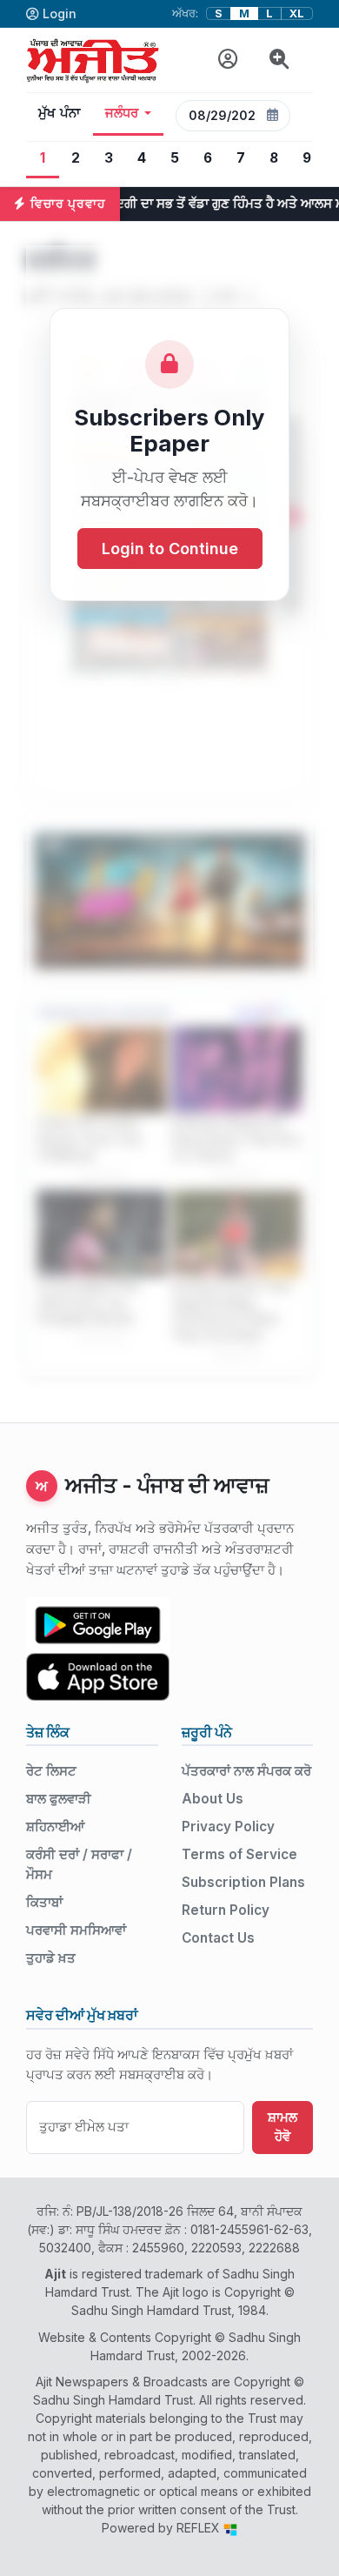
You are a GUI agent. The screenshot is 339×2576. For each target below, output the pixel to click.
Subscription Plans (243, 1882)
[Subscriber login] (228, 60)
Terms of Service (239, 1854)
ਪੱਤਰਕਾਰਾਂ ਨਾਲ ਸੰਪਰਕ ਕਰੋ (246, 1771)
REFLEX (200, 2528)
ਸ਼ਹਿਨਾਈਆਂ (55, 1827)
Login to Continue (170, 549)
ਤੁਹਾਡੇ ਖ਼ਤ (51, 1958)
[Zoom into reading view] (279, 60)
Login (60, 13)
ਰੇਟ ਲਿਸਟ (51, 1771)
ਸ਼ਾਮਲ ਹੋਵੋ (282, 2127)
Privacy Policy (228, 1827)
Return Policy (226, 1910)
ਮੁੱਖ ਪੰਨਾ (60, 113)
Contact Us (218, 1938)
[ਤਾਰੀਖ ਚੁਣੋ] (273, 116)
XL (297, 13)
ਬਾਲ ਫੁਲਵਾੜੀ (59, 1799)
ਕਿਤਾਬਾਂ (44, 1902)
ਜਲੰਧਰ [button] (122, 113)
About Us (213, 1799)
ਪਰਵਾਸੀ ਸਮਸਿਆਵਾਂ (76, 1930)
